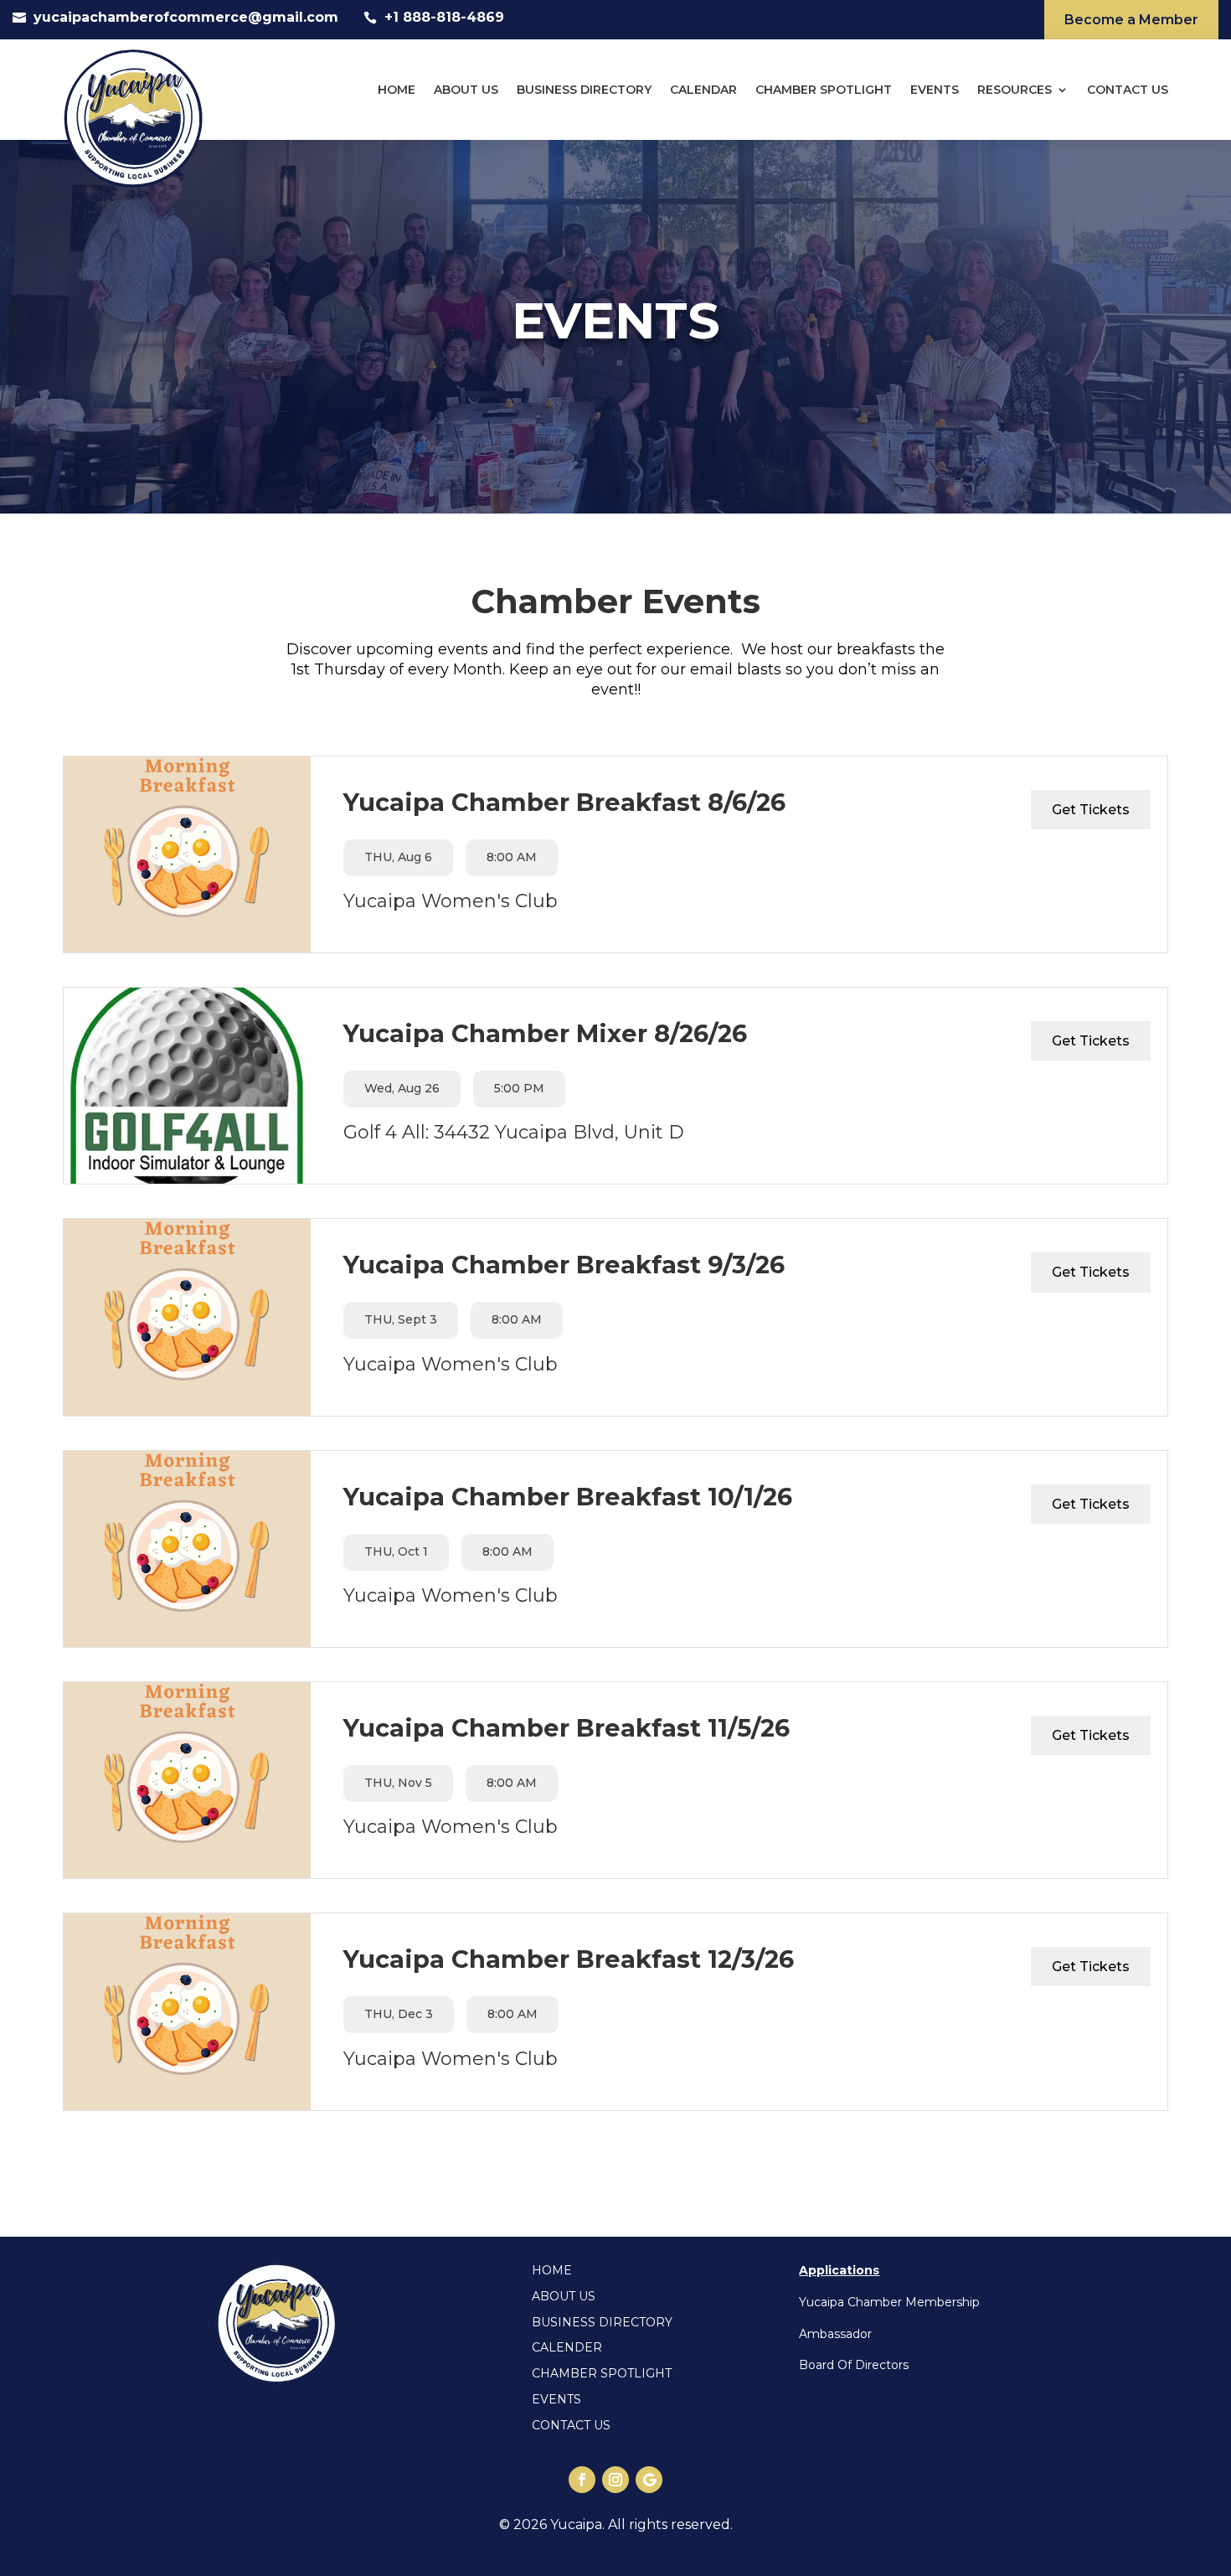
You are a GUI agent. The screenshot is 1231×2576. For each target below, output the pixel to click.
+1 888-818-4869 (444, 17)
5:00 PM (519, 1088)
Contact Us (1128, 90)
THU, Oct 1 (396, 1551)
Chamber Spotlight (824, 90)
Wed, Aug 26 (402, 1088)
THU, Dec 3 (399, 2014)
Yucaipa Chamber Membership (889, 2302)
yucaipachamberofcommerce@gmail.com (186, 17)
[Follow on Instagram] (615, 2480)
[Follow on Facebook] (582, 2480)
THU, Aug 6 (398, 857)
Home (397, 90)
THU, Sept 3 (401, 1319)
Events (935, 90)
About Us (466, 90)
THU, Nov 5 (398, 1783)
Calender (567, 2347)
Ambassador (835, 2334)
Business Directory (584, 90)
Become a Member (1131, 20)
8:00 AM (512, 857)
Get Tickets (1091, 810)
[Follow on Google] (649, 2480)
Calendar (703, 90)
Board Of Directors (854, 2365)
